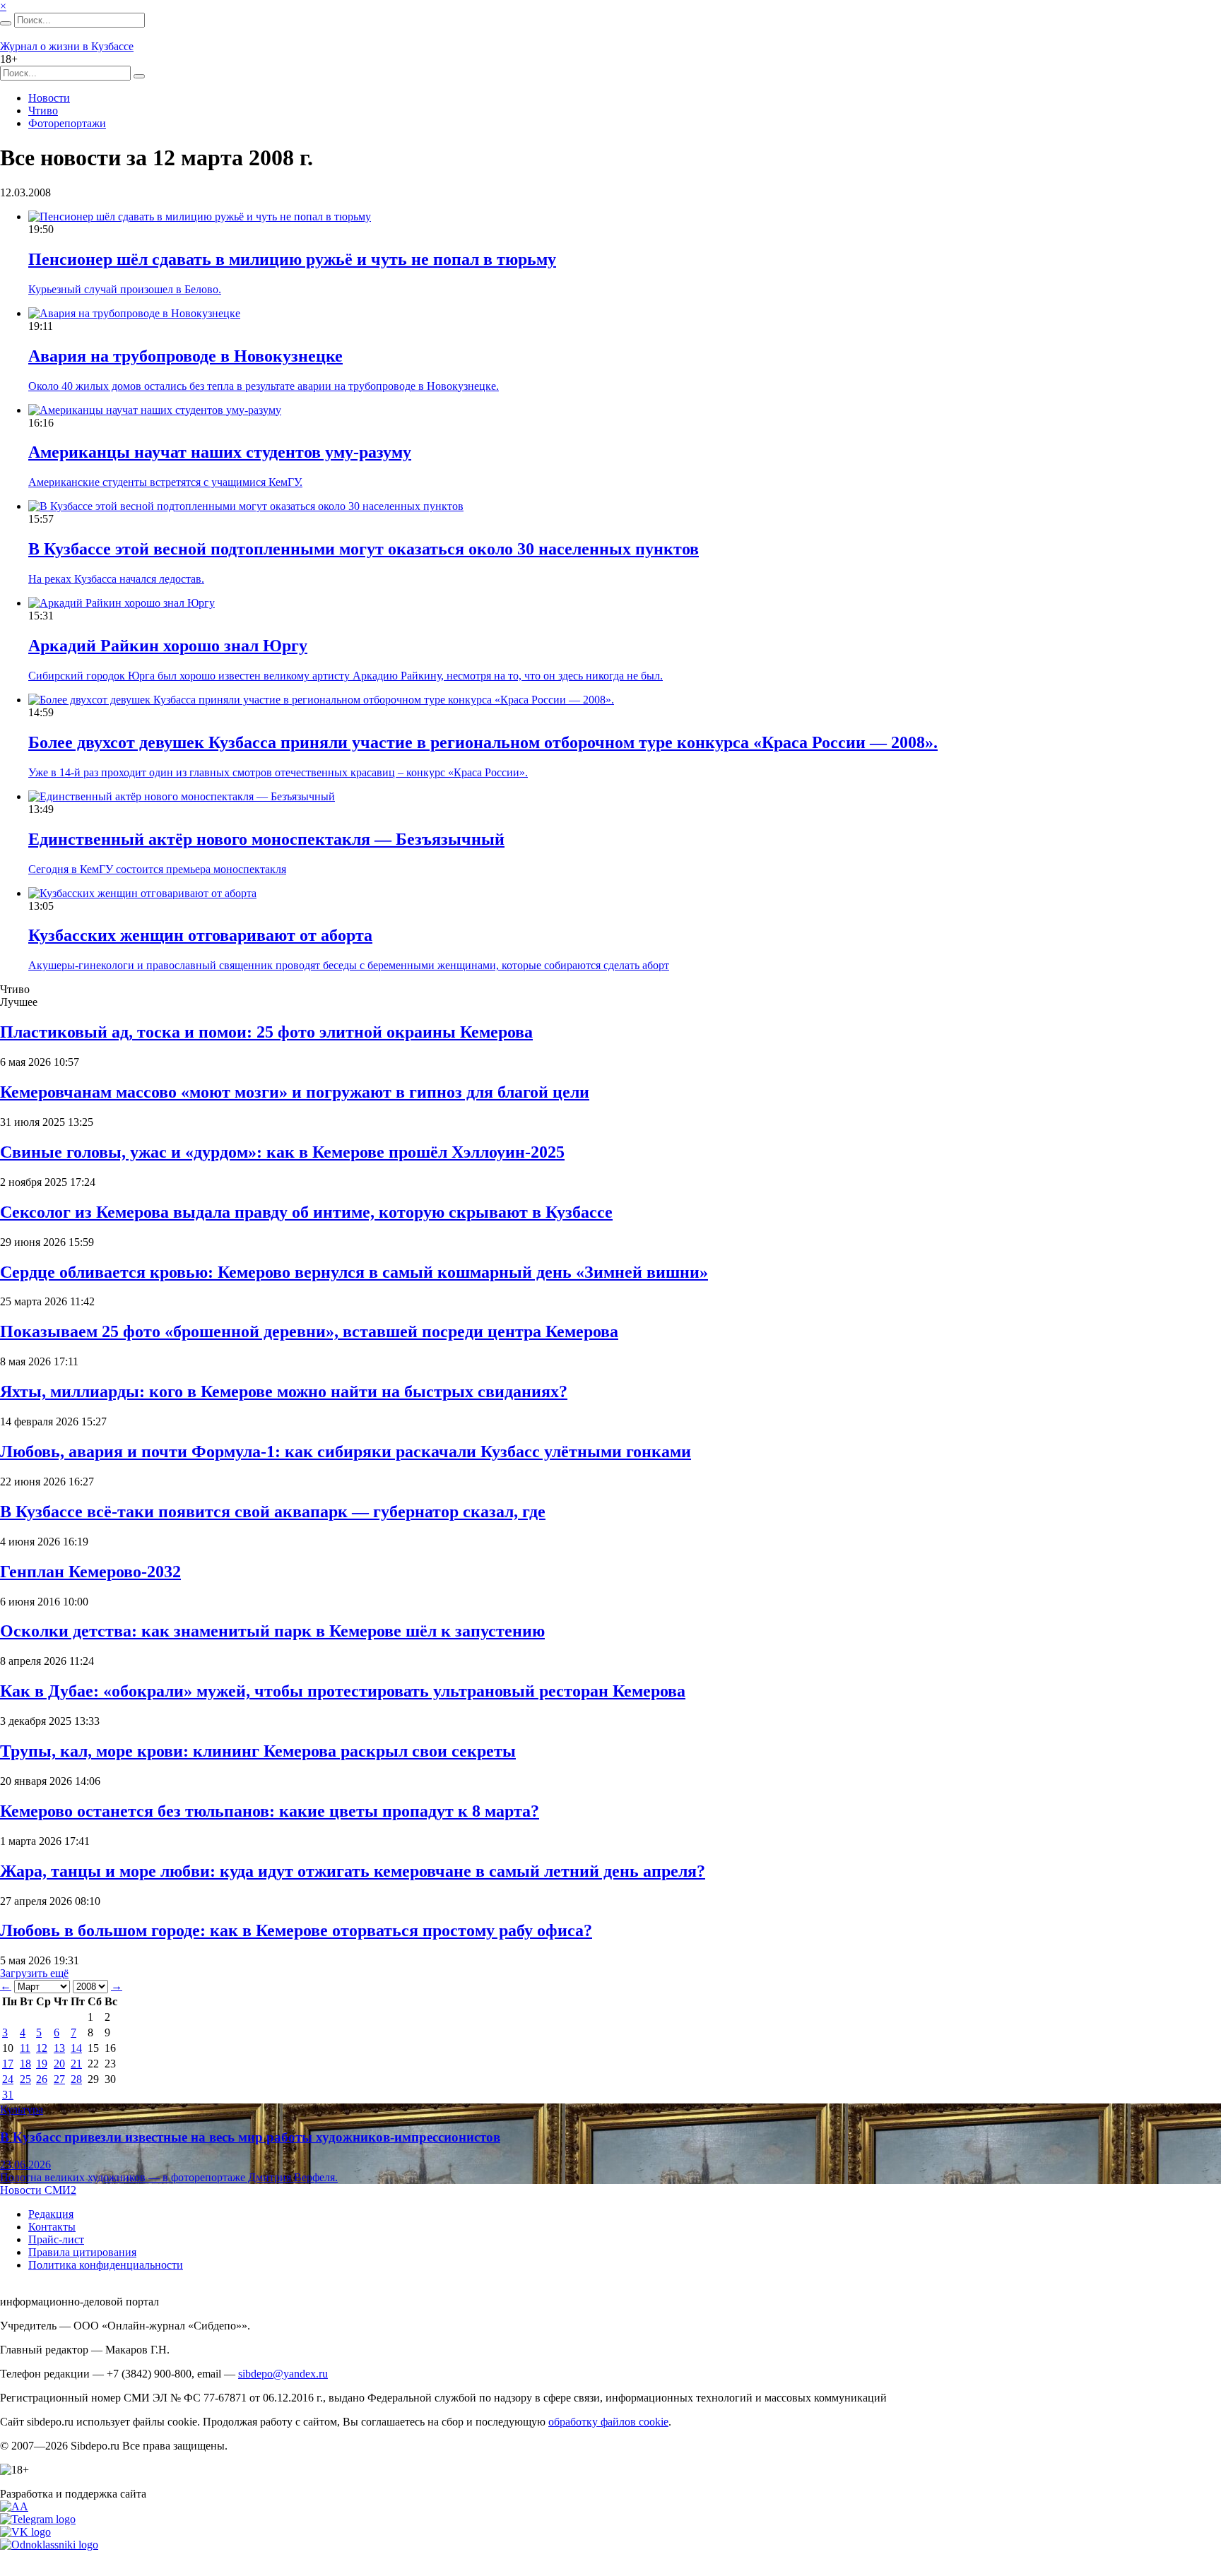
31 (8, 2095)
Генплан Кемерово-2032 (90, 1572)
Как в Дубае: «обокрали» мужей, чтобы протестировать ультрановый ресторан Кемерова (343, 1691)
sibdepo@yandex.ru (283, 2374)
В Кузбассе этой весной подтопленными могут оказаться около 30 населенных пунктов (364, 549)
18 (25, 2064)
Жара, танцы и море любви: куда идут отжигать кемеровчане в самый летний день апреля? (353, 1871)
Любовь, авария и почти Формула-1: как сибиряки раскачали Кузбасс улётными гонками (346, 1452)
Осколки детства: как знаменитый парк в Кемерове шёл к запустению (272, 1631)
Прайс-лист (56, 2239)
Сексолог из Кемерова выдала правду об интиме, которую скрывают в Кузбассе (306, 1212)
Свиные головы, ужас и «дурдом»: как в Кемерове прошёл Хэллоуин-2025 (282, 1152)
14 (76, 2048)
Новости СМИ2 (38, 2190)
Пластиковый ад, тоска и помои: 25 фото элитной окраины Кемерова (266, 1032)
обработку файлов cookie (608, 2422)
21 (76, 2064)
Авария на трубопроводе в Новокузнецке (185, 356)
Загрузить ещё (34, 1973)
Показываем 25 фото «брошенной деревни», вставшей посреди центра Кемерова (309, 1331)
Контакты (52, 2227)
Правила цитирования (82, 2252)
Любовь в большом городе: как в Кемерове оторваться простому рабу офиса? (296, 1930)
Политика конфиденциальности (106, 2265)
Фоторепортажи (67, 123)
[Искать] (6, 23)
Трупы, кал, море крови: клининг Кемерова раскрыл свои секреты (258, 1751)
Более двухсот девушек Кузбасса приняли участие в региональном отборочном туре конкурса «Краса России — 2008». (483, 742)
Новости (49, 98)
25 (25, 2079)
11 (25, 2048)
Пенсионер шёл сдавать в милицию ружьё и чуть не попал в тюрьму (292, 259)
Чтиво (43, 111)
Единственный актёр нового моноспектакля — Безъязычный (266, 839)
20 (59, 2064)
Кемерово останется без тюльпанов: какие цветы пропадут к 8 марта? (270, 1811)
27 (59, 2079)
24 (8, 2079)
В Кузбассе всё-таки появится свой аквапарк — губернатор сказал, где (273, 1512)
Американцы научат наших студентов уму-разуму (220, 452)
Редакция (51, 2214)
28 (76, 2079)
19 (42, 2064)
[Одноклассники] (49, 2545)
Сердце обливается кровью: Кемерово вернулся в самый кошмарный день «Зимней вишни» (354, 1272)
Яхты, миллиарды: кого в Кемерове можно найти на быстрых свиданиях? (284, 1391)
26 (42, 2079)
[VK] (25, 2532)
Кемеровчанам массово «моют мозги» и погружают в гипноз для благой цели (295, 1092)
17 (8, 2064)
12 (42, 2048)
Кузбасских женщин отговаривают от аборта (200, 935)
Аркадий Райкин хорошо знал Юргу (168, 646)
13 (59, 2048)
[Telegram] (38, 2519)
